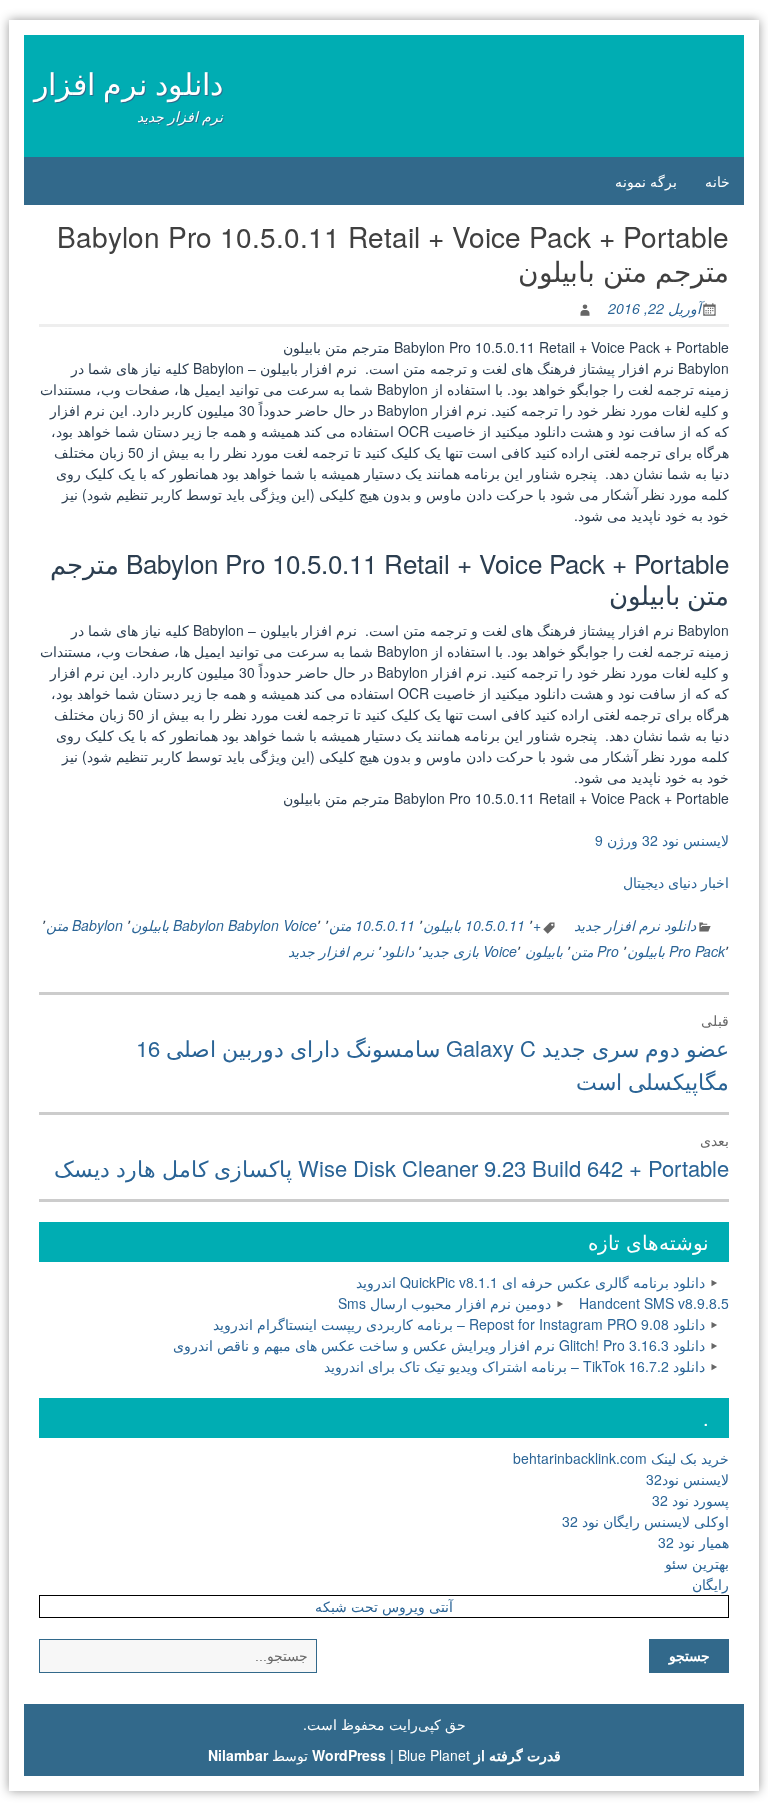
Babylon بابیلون (177, 925)
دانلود (398, 951)
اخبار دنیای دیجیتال (676, 882)
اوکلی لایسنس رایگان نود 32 (645, 1521)
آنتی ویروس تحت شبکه (384, 1606)
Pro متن (595, 951)
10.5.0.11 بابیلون (474, 925)
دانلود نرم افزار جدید (635, 925)
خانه (717, 181)
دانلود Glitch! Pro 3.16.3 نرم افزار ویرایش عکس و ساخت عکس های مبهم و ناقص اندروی (439, 1345)
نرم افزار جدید (331, 951)
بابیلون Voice (523, 951)
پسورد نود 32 (690, 1500)
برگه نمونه (646, 181)
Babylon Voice (272, 925)
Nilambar (238, 1755)
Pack (710, 951)
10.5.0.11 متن (372, 925)
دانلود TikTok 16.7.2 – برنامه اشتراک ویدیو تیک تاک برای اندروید (514, 1366)
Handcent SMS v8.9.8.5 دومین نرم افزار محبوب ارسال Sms (533, 1303)
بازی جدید (450, 951)
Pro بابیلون (659, 951)
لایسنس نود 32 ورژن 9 (662, 840)
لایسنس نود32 (687, 1479)
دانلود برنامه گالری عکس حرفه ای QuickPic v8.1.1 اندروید (530, 1282)
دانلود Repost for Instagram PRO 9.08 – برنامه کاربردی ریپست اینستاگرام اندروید (459, 1324)
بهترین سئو (697, 1563)
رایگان (710, 1584)
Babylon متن (84, 925)
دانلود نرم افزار (128, 82)
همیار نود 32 (693, 1542)
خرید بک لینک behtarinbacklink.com (621, 1458)
